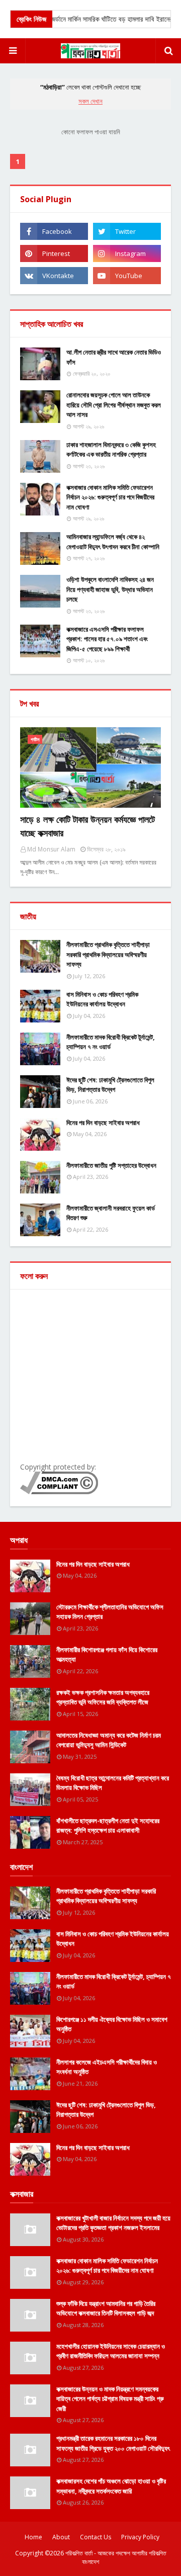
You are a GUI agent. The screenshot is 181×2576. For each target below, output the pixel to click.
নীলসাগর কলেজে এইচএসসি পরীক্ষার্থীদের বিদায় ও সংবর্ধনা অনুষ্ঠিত (107, 2067)
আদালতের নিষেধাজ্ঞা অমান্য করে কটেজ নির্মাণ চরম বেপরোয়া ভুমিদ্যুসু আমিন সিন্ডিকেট (109, 1740)
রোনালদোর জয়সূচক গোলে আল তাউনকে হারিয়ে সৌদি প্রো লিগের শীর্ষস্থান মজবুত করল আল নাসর (114, 405)
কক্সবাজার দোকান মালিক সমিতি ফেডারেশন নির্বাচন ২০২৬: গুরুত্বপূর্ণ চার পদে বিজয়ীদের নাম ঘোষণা (110, 497)
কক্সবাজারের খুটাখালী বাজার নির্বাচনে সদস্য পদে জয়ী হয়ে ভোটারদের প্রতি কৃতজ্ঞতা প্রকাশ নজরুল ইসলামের (113, 2223)
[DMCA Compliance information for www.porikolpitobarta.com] (59, 1491)
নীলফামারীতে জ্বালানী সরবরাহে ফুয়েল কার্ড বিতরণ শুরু (111, 1213)
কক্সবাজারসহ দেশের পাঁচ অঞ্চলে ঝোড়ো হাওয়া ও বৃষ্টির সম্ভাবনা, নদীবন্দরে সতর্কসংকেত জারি (111, 2486)
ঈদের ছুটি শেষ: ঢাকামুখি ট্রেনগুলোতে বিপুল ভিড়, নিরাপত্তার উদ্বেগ (110, 1085)
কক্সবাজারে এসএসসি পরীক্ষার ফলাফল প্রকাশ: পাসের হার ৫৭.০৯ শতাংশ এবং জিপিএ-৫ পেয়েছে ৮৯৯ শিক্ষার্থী (107, 639)
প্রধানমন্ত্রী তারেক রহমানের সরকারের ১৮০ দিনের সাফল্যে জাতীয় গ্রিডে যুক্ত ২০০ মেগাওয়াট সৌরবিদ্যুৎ (113, 2443)
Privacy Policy (140, 2537)
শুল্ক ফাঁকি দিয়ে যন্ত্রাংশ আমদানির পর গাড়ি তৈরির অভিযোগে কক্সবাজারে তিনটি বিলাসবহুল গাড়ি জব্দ (106, 2308)
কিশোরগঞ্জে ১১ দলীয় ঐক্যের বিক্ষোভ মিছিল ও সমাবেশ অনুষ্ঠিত (112, 2024)
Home (33, 2537)
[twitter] (127, 231)
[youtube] (127, 276)
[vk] (54, 276)
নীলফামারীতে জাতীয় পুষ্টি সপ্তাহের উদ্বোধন (111, 1165)
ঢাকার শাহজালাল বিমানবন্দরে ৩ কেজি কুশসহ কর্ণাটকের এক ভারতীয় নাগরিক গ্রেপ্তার (111, 450)
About (61, 2537)
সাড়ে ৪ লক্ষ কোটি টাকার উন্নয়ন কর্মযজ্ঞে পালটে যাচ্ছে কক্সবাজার (87, 826)
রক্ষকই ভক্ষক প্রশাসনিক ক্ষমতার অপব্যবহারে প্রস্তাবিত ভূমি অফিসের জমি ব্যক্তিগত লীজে (103, 1697)
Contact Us (96, 2537)
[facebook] (54, 231)
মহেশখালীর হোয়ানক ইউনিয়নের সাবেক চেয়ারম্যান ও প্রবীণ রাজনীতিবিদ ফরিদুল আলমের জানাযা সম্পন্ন (111, 2351)
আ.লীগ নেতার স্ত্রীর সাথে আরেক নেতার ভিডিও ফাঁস (114, 357)
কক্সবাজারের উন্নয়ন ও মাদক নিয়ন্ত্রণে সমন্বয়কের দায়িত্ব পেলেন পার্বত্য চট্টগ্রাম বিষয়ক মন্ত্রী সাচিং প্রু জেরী (110, 2399)
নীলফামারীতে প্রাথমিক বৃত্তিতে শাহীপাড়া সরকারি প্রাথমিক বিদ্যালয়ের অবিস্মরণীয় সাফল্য (108, 954)
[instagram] (127, 253)
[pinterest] (54, 253)
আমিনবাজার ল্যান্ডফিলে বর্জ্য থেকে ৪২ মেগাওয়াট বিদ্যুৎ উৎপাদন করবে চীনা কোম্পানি (113, 542)
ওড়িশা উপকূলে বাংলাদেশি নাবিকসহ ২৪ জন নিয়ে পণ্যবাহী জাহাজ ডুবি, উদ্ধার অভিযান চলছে (110, 589)
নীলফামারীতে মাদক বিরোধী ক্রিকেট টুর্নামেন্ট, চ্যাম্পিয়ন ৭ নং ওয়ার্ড (111, 1042)
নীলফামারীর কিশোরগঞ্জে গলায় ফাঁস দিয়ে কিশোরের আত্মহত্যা (107, 1655)
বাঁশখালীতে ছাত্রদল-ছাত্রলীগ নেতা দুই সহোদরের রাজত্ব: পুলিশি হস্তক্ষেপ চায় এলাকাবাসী (108, 1826)
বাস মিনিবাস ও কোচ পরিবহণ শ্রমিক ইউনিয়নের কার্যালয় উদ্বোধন (102, 999)
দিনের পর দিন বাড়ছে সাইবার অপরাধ (103, 1123)
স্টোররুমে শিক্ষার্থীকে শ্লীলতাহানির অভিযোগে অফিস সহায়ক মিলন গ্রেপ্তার (110, 1612)
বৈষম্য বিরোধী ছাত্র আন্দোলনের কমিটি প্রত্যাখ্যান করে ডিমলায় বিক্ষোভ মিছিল (113, 1783)
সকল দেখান (90, 101)
